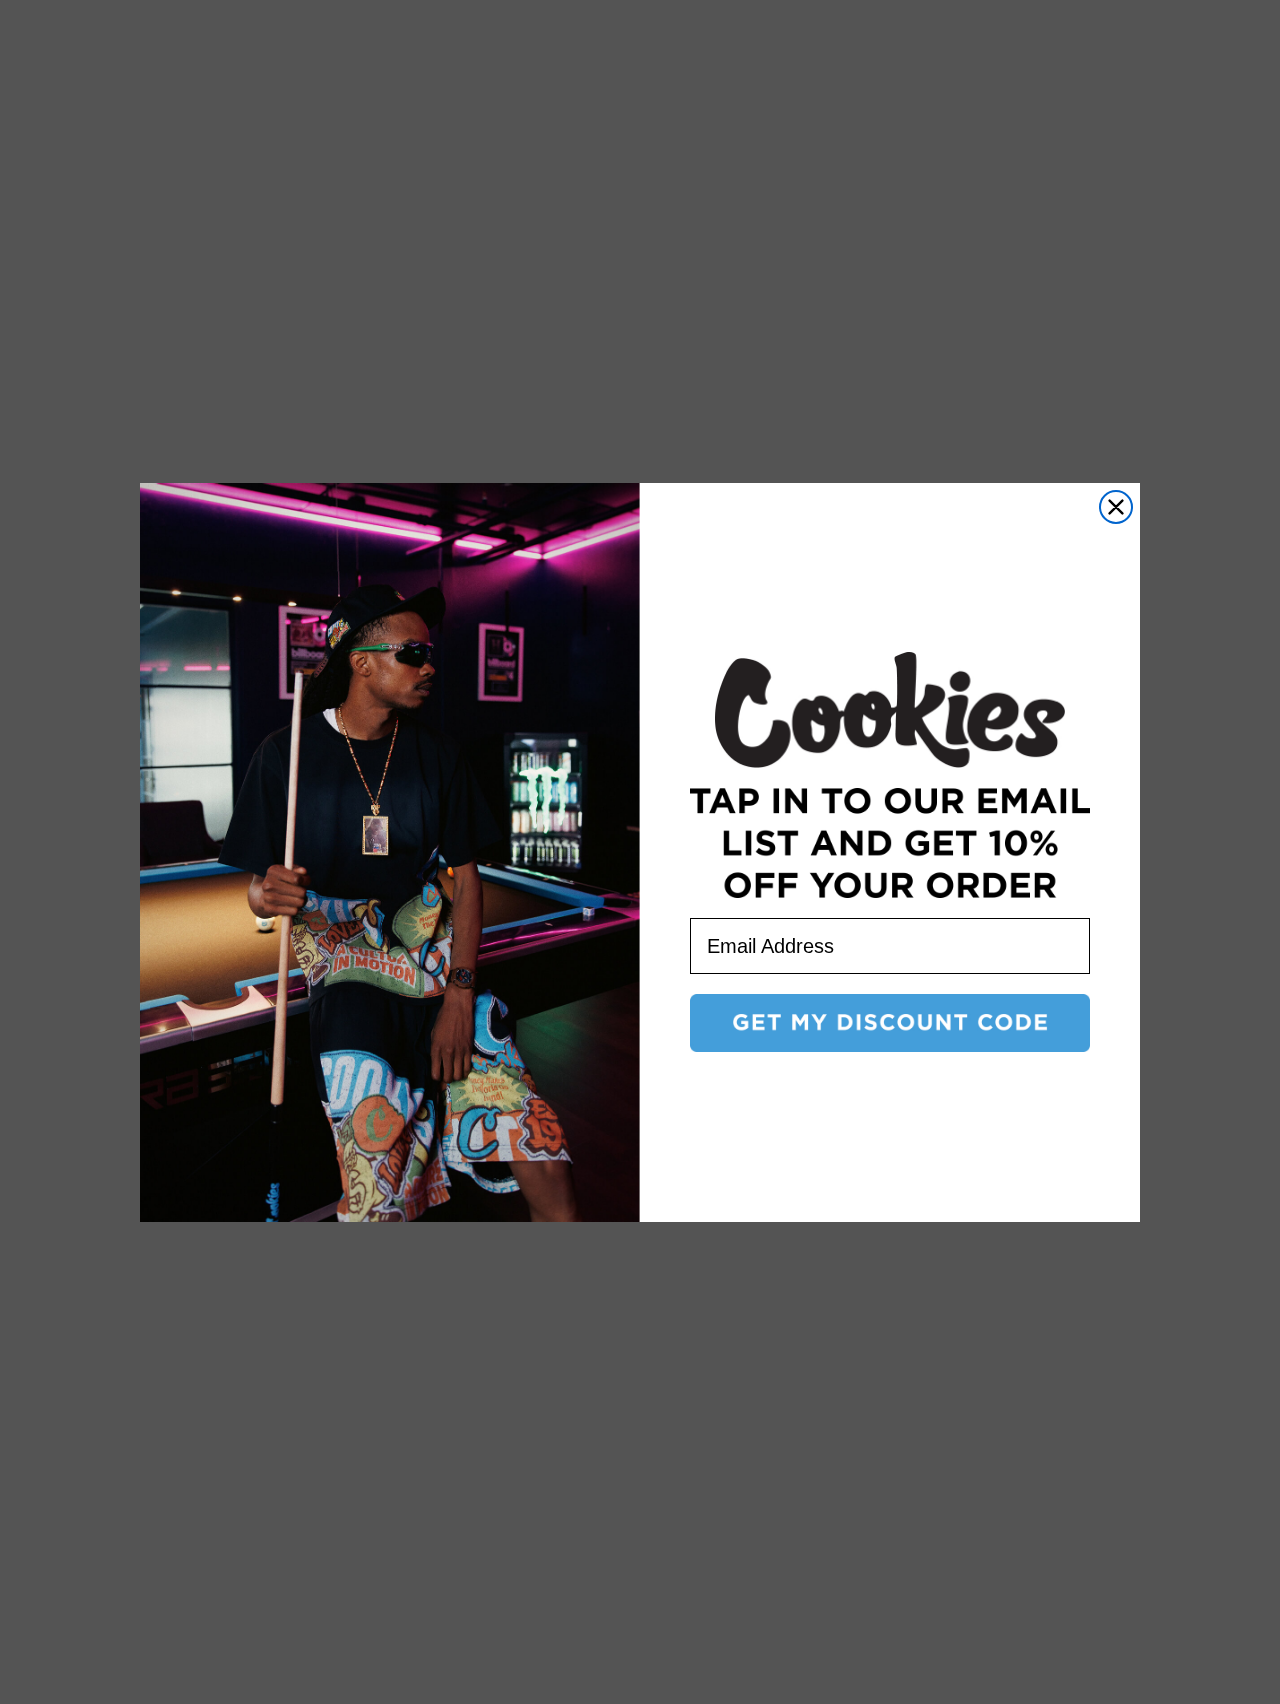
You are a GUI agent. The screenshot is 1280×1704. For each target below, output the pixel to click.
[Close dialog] (1116, 507)
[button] (890, 1023)
